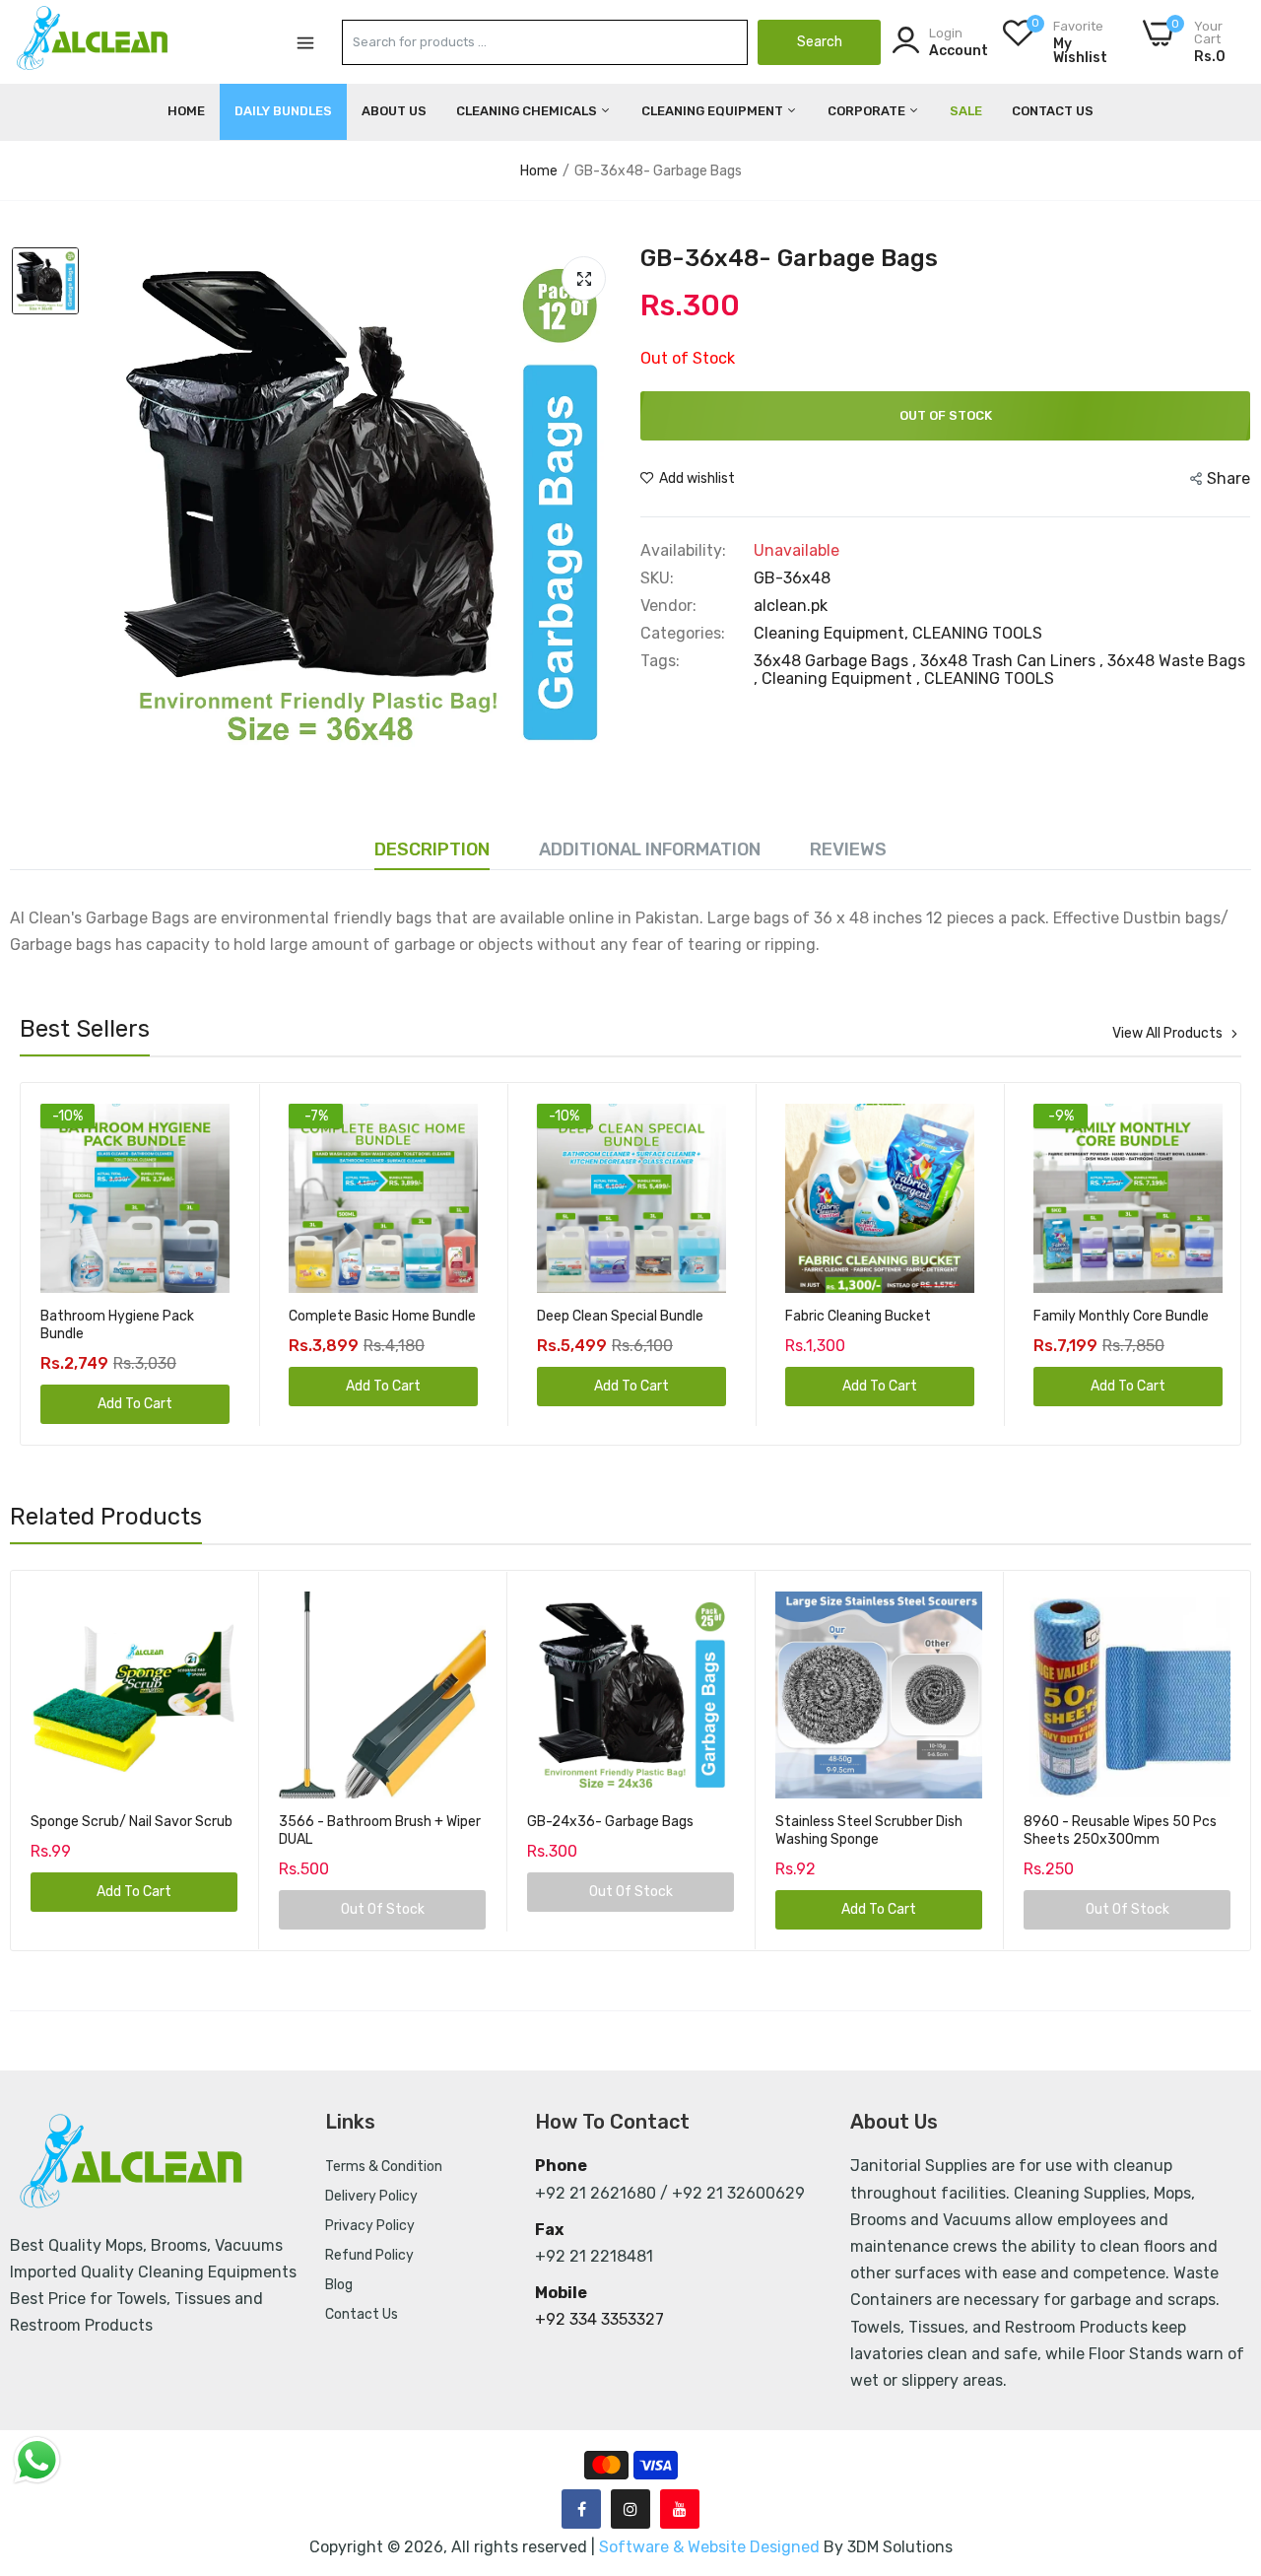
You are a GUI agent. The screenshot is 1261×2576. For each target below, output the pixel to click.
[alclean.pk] (94, 41)
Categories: (683, 634)
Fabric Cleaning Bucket (610, 1316)
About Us (394, 111)
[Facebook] (581, 2509)
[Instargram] (630, 2509)
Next (1191, 1264)
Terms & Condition (384, 2167)
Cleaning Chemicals (528, 111)
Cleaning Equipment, (833, 633)
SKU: (657, 578)
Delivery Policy (371, 2196)
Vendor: (668, 606)
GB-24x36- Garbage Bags (610, 1822)
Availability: (683, 551)
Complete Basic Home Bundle (134, 1316)
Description (432, 849)
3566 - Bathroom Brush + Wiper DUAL (380, 1830)
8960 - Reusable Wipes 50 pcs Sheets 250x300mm (1120, 1830)
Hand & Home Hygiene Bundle (1127, 1316)
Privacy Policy (370, 2226)
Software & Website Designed (711, 2547)
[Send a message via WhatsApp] (37, 2460)
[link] (212, 1121)
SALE (966, 111)
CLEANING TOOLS (977, 633)
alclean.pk (791, 606)
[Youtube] (680, 2509)
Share (1228, 478)
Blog (339, 2285)
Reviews (848, 849)
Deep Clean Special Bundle (372, 1316)
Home (186, 111)
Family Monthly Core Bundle (873, 1316)
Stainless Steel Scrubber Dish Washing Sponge (869, 1830)
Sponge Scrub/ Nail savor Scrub (132, 1822)
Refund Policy (369, 2255)
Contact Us (1053, 111)
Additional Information (650, 849)
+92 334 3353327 (599, 2319)
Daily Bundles (283, 111)
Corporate (868, 111)
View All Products (1167, 1034)
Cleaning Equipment (714, 111)
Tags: (660, 661)
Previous (70, 1264)
